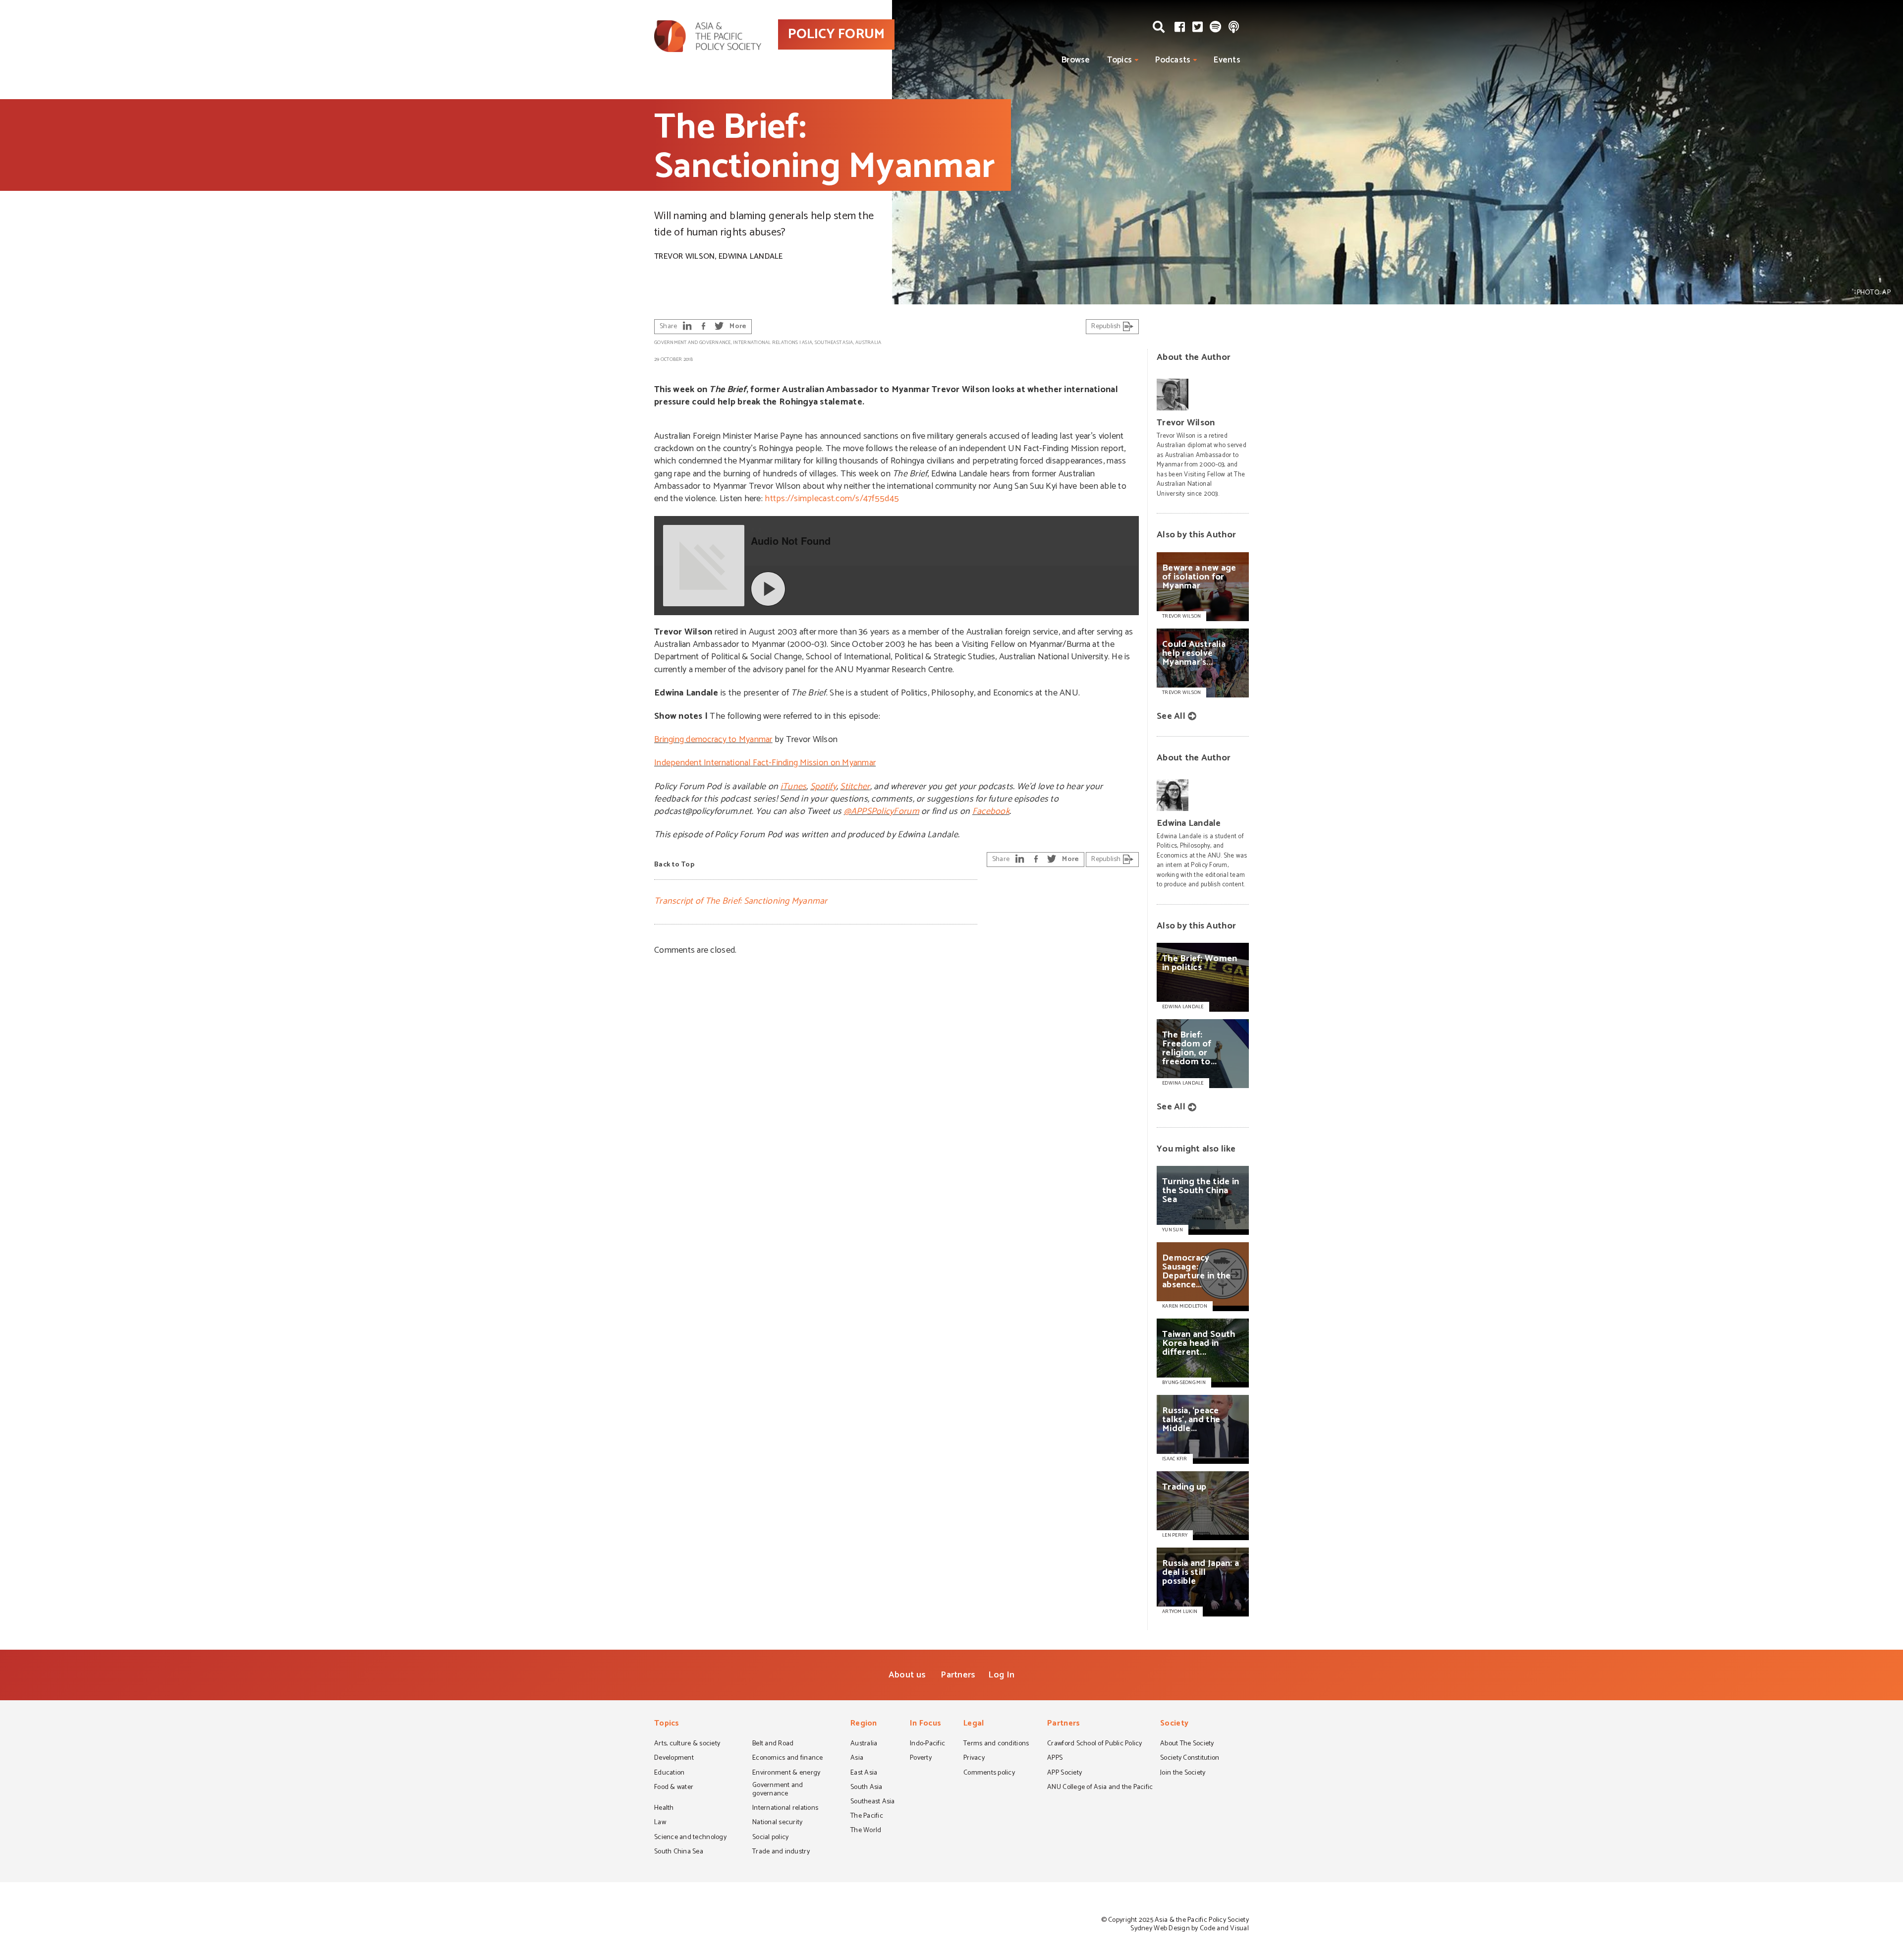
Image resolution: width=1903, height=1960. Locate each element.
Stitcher (855, 787)
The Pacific (867, 1817)
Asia (807, 343)
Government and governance (693, 343)
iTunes (794, 787)
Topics (1120, 60)
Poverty (921, 1759)
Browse (1076, 60)
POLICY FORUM (836, 34)
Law (660, 1823)
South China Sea (679, 1852)
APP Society (1064, 1774)
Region (864, 1724)
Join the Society (1183, 1774)
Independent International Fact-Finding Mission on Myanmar (765, 763)
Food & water (674, 1788)
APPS (1055, 1759)
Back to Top (674, 865)
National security (778, 1823)
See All (1171, 716)
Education (669, 1774)
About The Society (1187, 1744)
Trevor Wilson (684, 257)
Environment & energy (786, 1774)
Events (1227, 60)
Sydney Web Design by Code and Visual (1190, 1929)
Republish (1107, 326)
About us (907, 1675)
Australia (868, 343)
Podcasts (1173, 60)
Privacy (974, 1759)
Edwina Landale (751, 257)
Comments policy (989, 1774)
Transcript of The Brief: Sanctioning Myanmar (741, 901)
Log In (1001, 1675)
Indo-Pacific (927, 1744)
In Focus (925, 1724)
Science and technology (690, 1838)
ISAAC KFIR (1175, 1459)
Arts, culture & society (687, 1744)
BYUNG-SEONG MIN (1184, 1383)
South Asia (867, 1788)
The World (866, 1831)
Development (674, 1759)
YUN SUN (1173, 1230)
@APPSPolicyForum (882, 811)
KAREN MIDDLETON (1185, 1306)
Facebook (991, 811)
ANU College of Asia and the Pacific (1100, 1788)
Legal (974, 1724)
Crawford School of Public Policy (1095, 1744)
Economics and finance (788, 1759)
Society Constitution (1190, 1759)
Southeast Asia (834, 343)
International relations (765, 343)
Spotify (823, 787)
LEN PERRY (1175, 1535)
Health (664, 1809)
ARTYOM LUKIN (1180, 1612)
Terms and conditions (996, 1744)
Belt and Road (773, 1744)
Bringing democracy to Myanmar (713, 740)
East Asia (864, 1774)
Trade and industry (781, 1852)
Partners (958, 1675)
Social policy (770, 1838)
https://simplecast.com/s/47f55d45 (832, 499)
